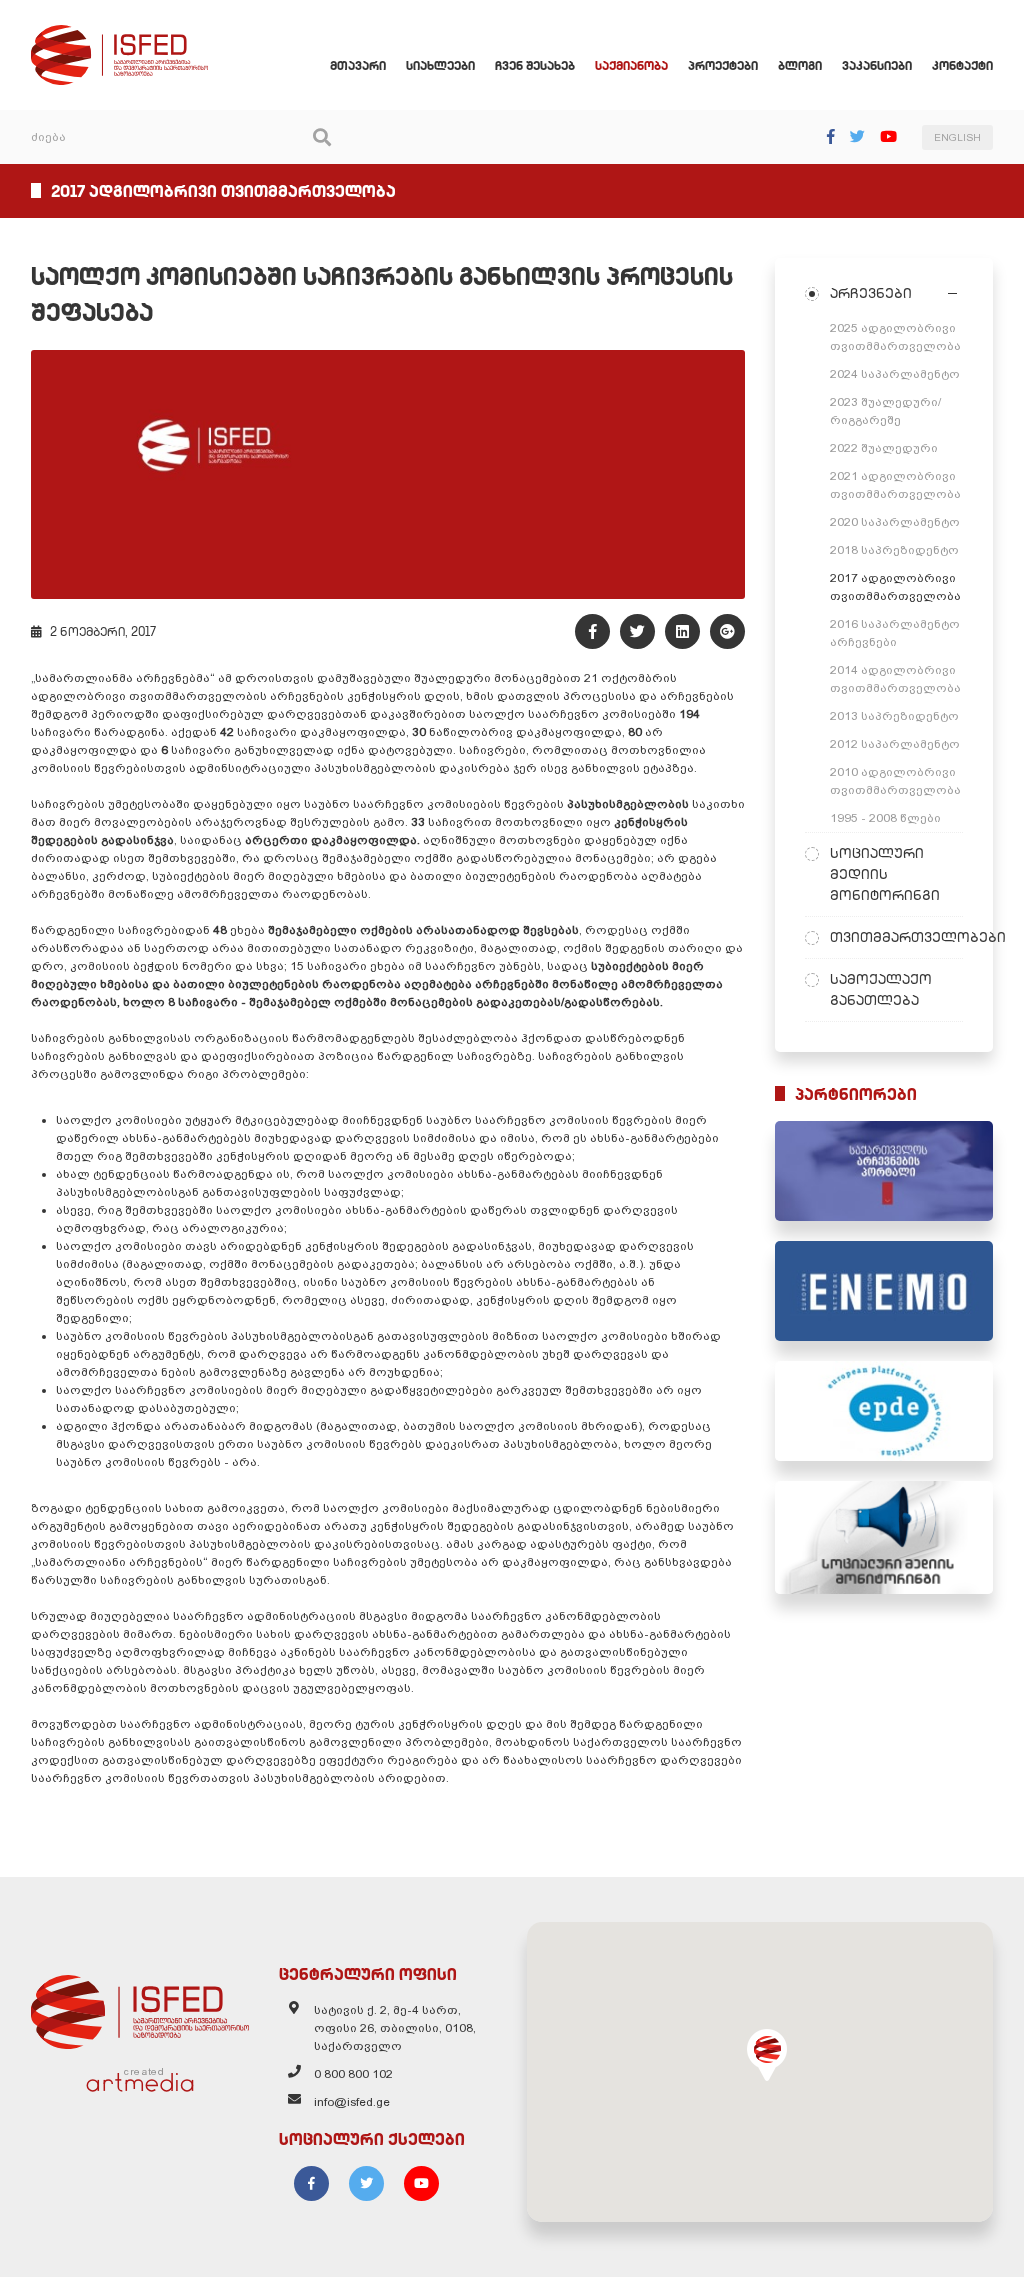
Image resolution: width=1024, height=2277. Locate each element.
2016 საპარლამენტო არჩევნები (895, 633)
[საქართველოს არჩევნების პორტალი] (884, 1171)
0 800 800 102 (353, 2074)
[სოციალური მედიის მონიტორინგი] (884, 1538)
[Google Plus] (727, 631)
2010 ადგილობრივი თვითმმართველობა (895, 781)
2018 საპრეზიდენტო (894, 550)
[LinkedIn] (682, 631)
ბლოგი (800, 65)
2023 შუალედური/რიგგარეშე (885, 411)
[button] (767, 2055)
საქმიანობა (631, 65)
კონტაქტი (962, 65)
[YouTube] (888, 136)
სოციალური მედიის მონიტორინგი (885, 874)
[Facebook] (831, 136)
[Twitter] (857, 136)
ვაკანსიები (877, 65)
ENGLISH (957, 137)
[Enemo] (884, 1291)
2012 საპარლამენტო (895, 744)
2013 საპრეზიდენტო (894, 716)
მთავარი (358, 65)
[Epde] (884, 1411)
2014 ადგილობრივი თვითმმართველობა (895, 679)
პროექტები (723, 65)
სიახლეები (440, 65)
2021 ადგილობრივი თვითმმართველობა (895, 485)
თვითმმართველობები (896, 937)
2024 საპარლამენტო (895, 374)
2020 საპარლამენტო (895, 522)
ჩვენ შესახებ (535, 65)
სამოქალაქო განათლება (881, 989)
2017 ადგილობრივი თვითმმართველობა (895, 587)
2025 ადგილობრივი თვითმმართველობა (895, 337)
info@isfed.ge (352, 2102)
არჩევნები (871, 293)
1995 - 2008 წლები (885, 818)
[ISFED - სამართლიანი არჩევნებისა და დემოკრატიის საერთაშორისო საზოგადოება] (119, 34)
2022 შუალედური (884, 448)
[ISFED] (140, 2007)
